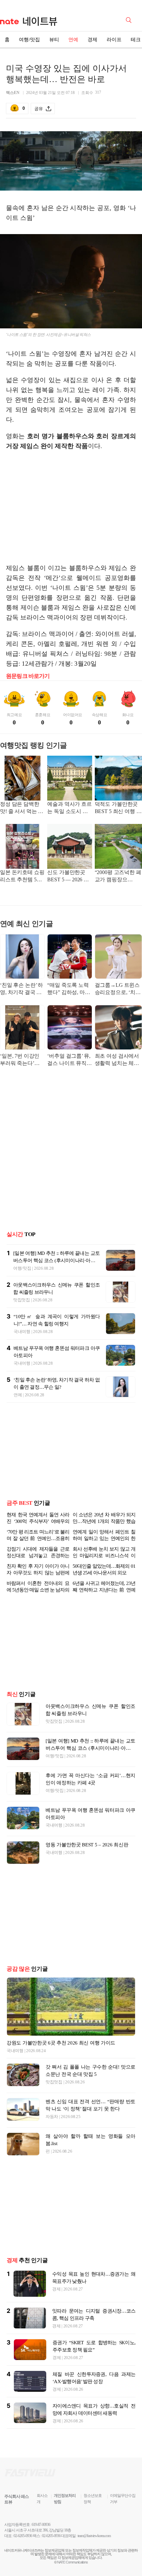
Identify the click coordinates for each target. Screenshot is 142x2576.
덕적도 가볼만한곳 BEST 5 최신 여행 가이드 (118, 808)
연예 (73, 40)
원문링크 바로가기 (28, 676)
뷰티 (54, 40)
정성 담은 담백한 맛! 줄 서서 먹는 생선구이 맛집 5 (22, 808)
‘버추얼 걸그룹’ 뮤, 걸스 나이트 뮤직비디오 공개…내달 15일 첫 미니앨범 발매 (69, 1060)
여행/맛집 (29, 40)
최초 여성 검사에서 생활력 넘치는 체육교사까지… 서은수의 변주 (117, 1060)
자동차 (52, 2117)
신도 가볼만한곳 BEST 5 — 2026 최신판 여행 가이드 (68, 877)
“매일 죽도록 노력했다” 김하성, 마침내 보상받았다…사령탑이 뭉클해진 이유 (69, 989)
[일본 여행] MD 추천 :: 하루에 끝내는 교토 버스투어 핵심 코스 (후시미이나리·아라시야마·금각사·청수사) (56, 1260)
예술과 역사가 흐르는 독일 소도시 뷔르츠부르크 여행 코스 (69, 808)
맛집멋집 (22, 1300)
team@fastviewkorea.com (94, 2536)
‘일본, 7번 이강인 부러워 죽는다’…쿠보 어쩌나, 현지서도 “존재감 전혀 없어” (21, 1060)
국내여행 (22, 1332)
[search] (130, 19)
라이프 (114, 40)
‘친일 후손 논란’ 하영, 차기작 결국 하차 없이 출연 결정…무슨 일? (21, 989)
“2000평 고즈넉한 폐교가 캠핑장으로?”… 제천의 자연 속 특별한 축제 (118, 877)
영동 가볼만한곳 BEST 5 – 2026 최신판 (87, 1845)
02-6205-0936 (23, 2536)
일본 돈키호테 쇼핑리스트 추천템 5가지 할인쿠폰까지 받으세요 (22, 877)
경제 (92, 40)
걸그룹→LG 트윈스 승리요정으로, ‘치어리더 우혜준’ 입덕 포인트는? (118, 989)
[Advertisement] (71, 507)
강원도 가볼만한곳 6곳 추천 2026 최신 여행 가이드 (61, 2043)
